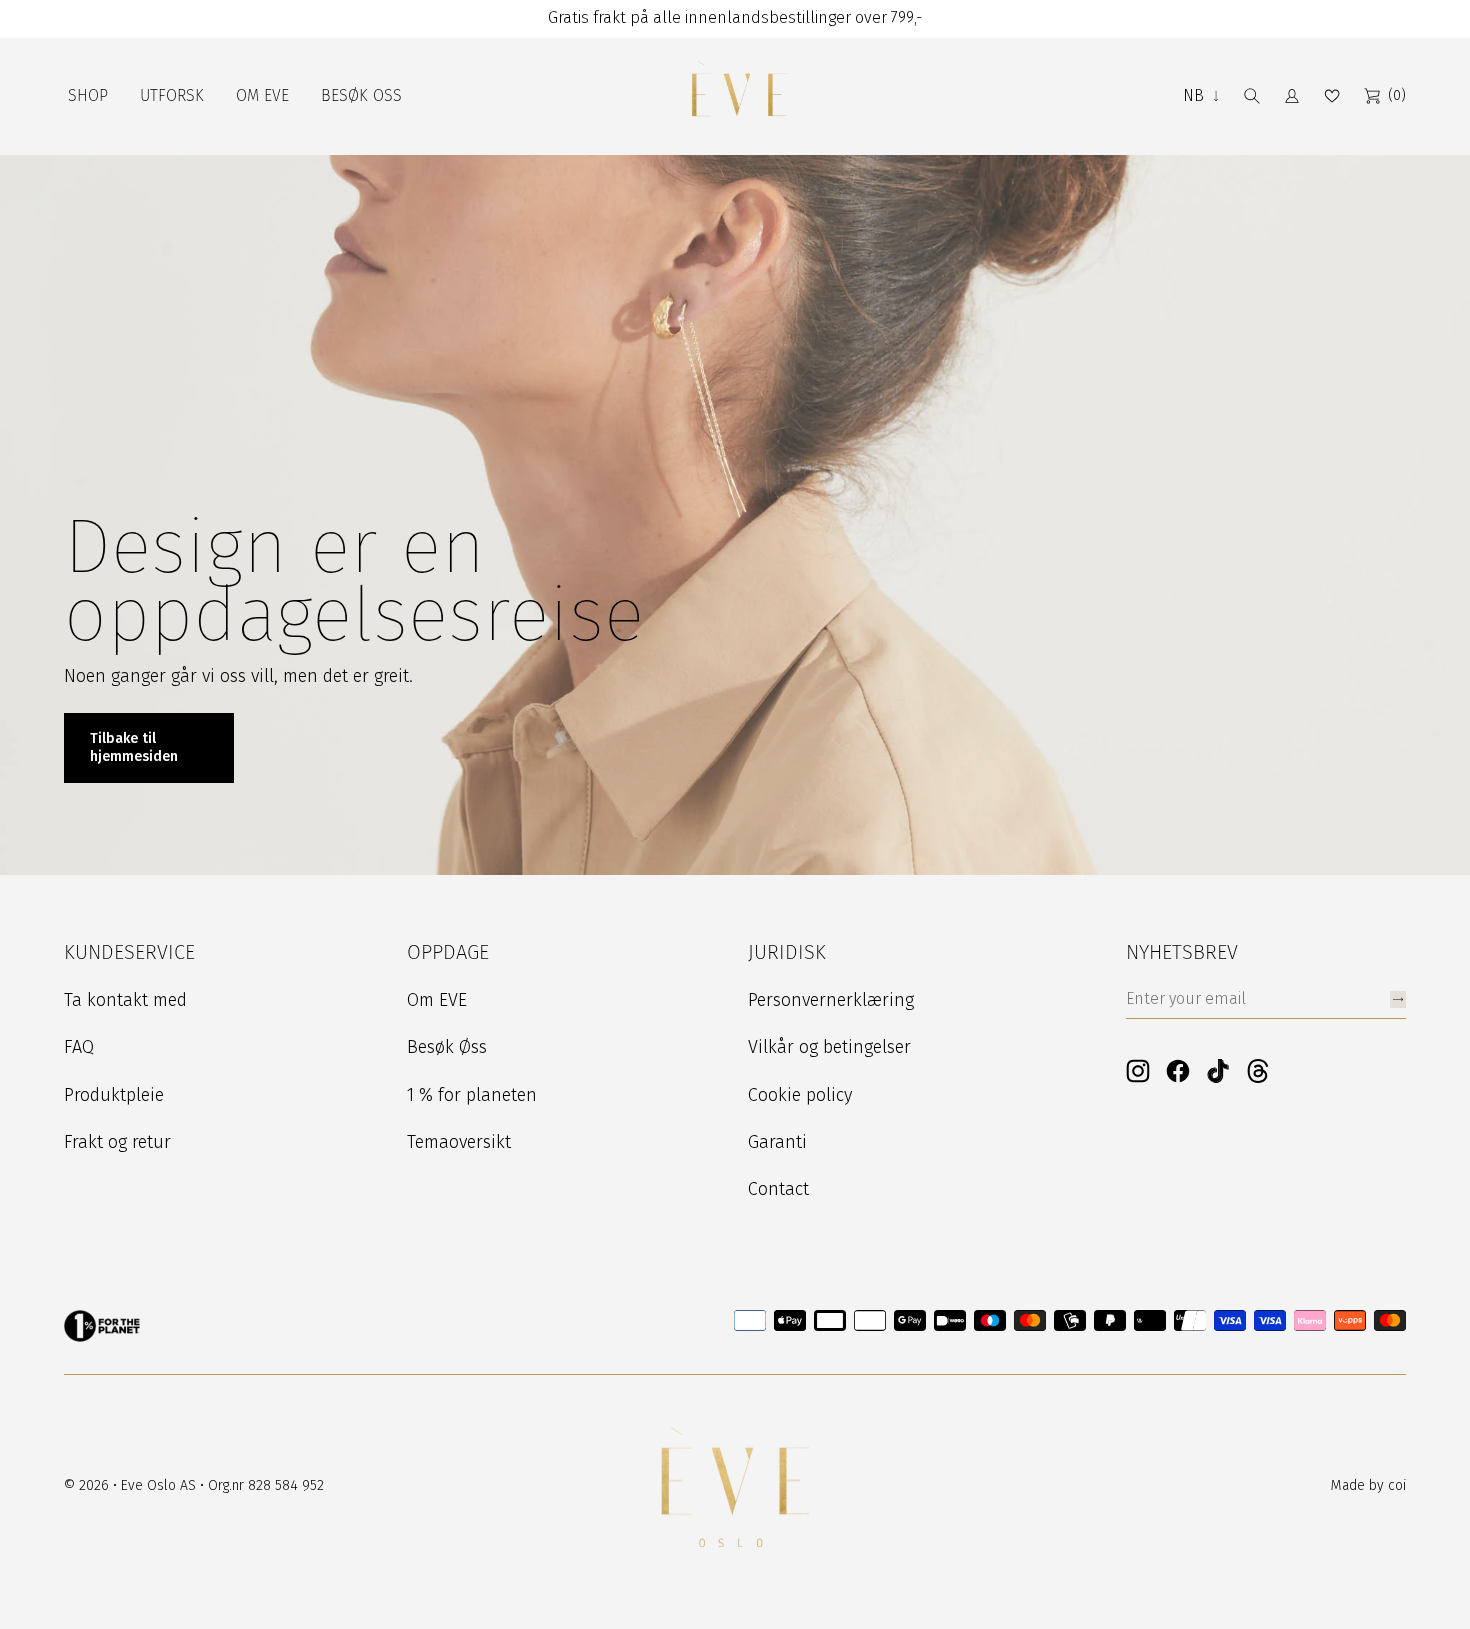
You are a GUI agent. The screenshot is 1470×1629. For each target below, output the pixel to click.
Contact (778, 1189)
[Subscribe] (1398, 999)
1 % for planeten (472, 1095)
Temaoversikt (459, 1142)
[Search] (1252, 96)
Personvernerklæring (831, 1000)
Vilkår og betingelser (829, 1047)
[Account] (1292, 96)
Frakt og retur (117, 1142)
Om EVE (437, 1000)
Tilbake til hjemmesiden (134, 747)
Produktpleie (114, 1095)
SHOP (88, 95)
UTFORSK (172, 95)
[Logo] (739, 96)
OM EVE (262, 95)
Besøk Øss (447, 1047)
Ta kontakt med (125, 1000)
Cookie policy (800, 1095)
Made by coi (1368, 1485)
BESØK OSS (361, 95)
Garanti (777, 1142)
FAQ (79, 1047)
